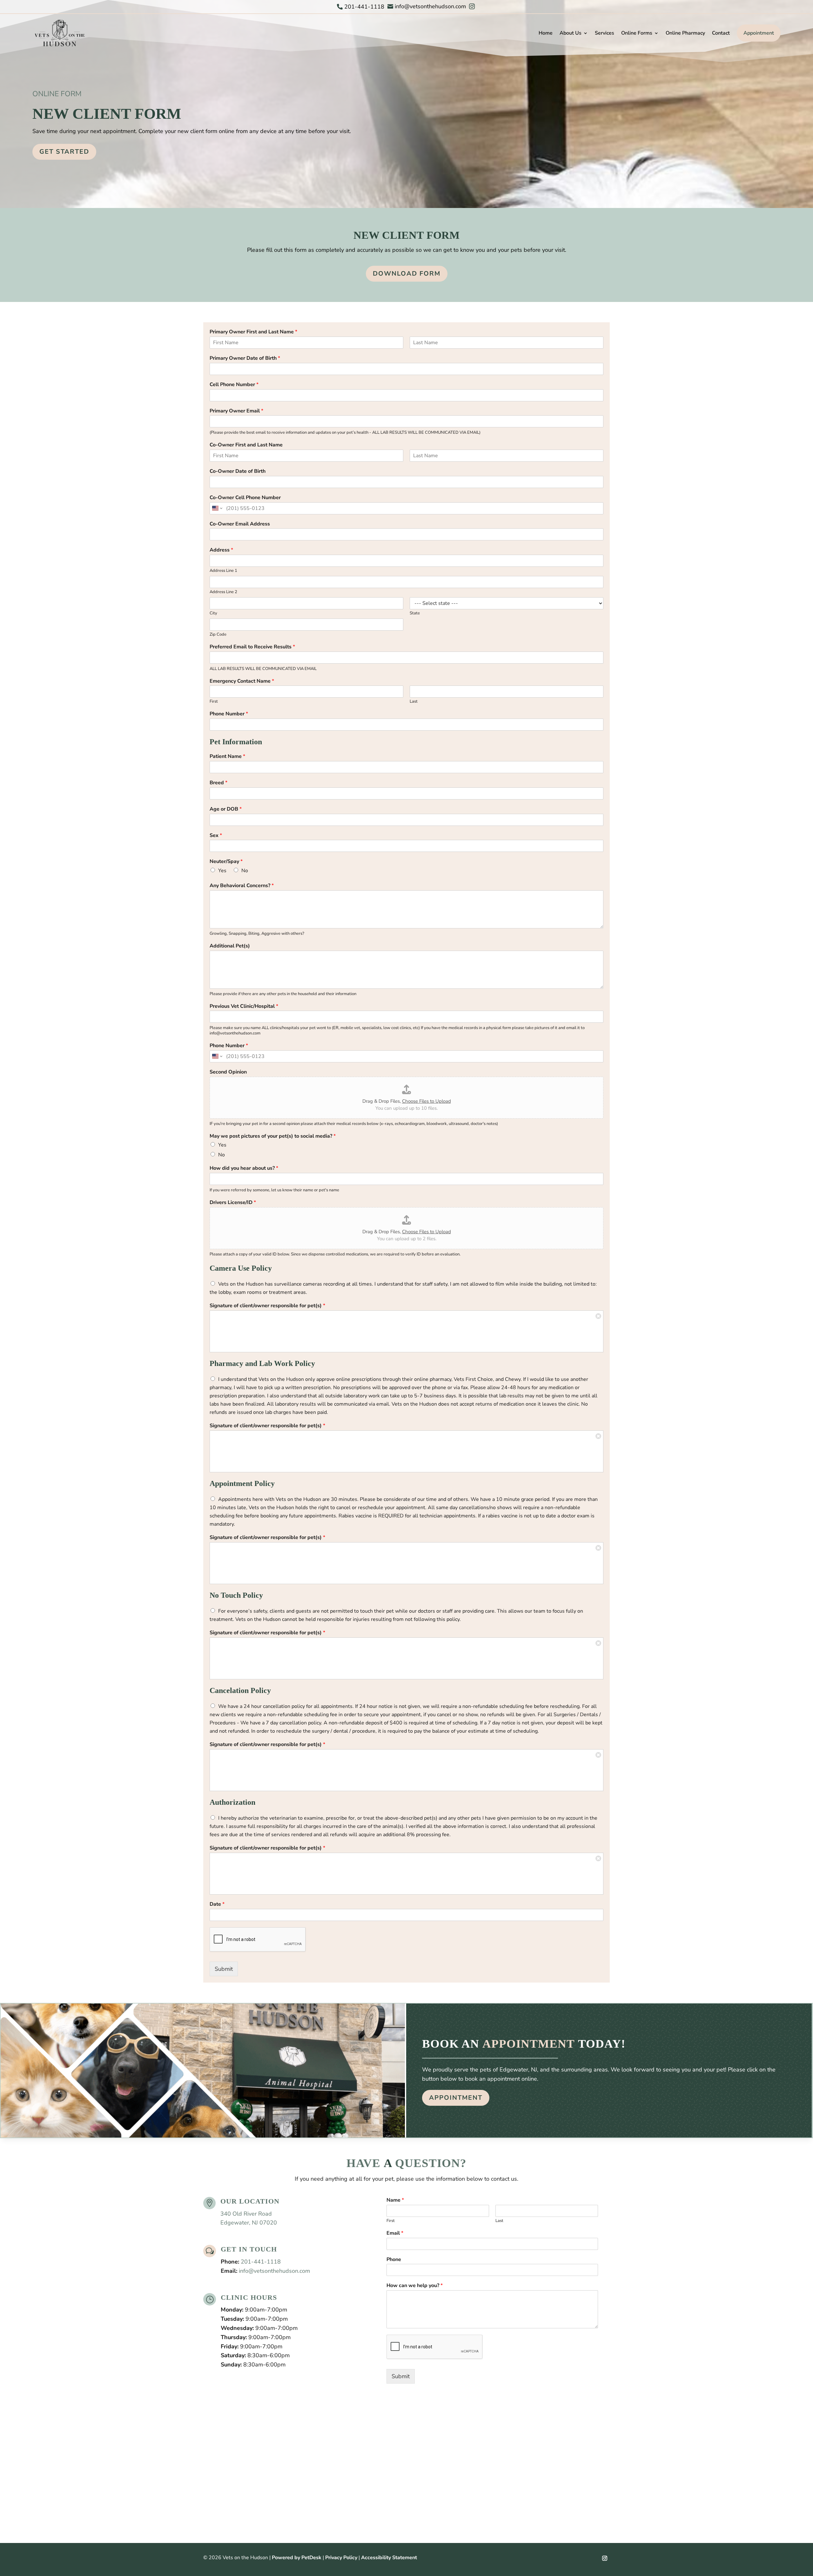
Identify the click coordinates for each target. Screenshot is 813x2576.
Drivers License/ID (233, 1203)
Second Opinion (228, 1072)
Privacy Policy (341, 2558)
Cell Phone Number (234, 385)
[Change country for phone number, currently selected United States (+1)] (217, 508)
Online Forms (637, 33)
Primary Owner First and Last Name (253, 332)
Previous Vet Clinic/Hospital (244, 1006)
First (214, 702)
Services (605, 33)
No (245, 871)
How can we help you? (415, 2286)
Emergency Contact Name (242, 681)
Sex (216, 836)
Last (414, 702)
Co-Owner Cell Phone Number (245, 498)
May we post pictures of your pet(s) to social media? (273, 1136)
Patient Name (227, 756)
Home (546, 33)
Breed (218, 783)
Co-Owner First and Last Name (246, 445)
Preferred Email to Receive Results (252, 647)
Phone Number (229, 714)
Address (221, 550)
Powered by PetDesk (297, 2558)
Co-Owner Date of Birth (238, 471)
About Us (571, 33)
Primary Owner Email (236, 411)
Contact (721, 33)
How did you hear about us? (244, 1168)
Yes (222, 871)
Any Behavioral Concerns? (242, 886)
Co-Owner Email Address (240, 524)
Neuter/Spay (226, 862)
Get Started (64, 152)
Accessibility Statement (389, 2558)
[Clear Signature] (598, 1315)
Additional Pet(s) (230, 946)
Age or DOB (226, 809)
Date (217, 1904)
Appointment (759, 33)
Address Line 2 (223, 592)
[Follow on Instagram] (605, 2558)
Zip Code (218, 635)
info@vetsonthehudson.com (274, 2271)
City (213, 613)
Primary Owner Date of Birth (245, 358)
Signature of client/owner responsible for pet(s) (267, 1306)
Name (395, 2200)
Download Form (407, 274)
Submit (224, 1969)
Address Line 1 (223, 571)
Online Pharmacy (685, 33)
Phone (394, 2260)
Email (395, 2233)
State (415, 613)
